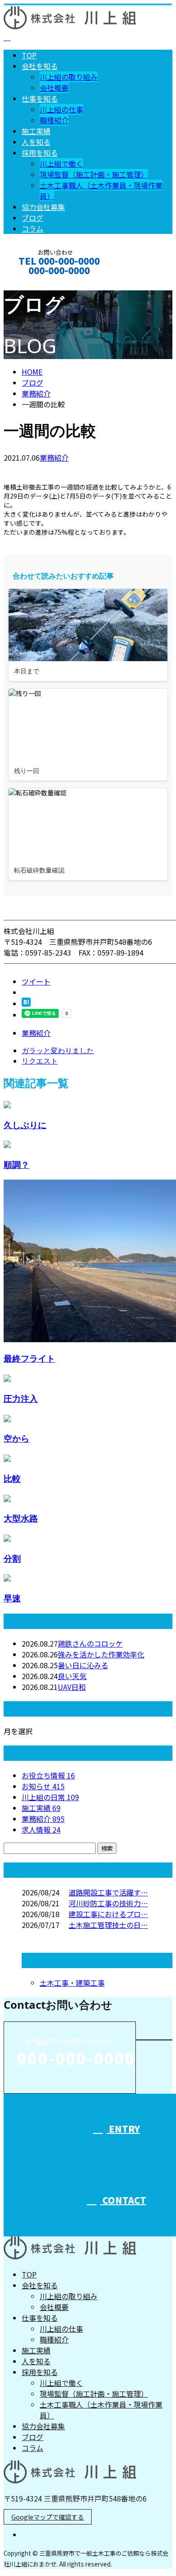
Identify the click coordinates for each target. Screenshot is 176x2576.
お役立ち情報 (48, 1775)
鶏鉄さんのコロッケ (90, 1643)
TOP (29, 55)
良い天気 (72, 1676)
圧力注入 (21, 1398)
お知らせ (43, 1786)
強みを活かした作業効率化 (101, 1654)
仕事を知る (40, 98)
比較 (12, 1478)
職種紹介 (54, 120)
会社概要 (54, 88)
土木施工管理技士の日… (108, 1925)
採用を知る (40, 153)
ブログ (32, 218)
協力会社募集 (43, 207)
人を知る (36, 142)
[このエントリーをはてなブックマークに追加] (26, 1003)
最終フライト (29, 1358)
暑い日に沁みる (83, 1665)
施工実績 (36, 131)
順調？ (16, 1164)
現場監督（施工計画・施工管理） (94, 174)
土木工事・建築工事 (72, 1983)
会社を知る (40, 66)
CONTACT (35, 282)
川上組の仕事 (61, 109)
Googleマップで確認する (48, 2517)
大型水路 (21, 1518)
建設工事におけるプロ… (108, 1914)
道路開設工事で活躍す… (108, 1892)
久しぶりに (25, 1125)
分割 (12, 1558)
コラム (32, 229)
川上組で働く (61, 163)
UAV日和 (72, 1687)
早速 (12, 1598)
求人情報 (41, 1829)
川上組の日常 (50, 1797)
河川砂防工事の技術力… (108, 1903)
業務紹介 (54, 457)
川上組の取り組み (69, 77)
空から (16, 1438)
